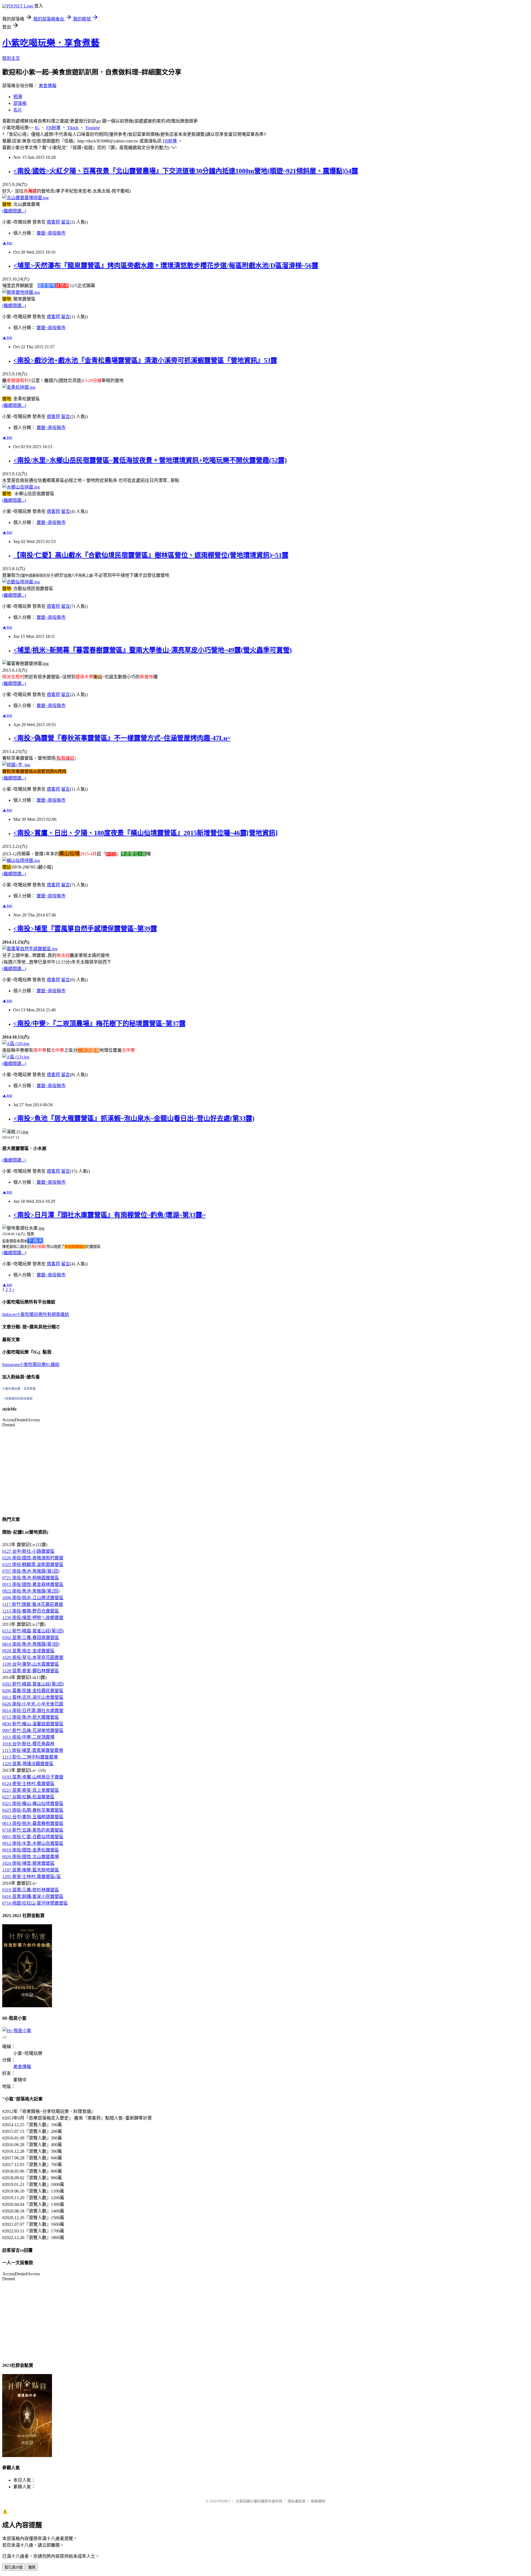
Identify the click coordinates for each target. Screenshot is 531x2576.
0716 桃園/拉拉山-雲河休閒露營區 (35, 1903)
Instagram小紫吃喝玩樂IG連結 (31, 1364)
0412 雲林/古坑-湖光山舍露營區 (33, 1697)
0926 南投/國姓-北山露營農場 (31, 1857)
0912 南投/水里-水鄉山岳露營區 (33, 1843)
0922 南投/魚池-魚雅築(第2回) (31, 1591)
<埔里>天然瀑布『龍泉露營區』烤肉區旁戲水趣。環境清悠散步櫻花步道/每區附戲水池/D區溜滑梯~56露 (166, 266)
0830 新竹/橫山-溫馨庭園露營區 (33, 1724)
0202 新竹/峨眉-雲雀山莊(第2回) (33, 1684)
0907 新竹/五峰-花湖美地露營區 (33, 1730)
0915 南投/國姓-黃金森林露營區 (33, 1584)
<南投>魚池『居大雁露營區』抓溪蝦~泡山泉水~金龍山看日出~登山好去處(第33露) (134, 1118)
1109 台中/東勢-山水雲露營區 (31, 1664)
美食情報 (48, 86)
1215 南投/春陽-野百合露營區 (31, 1611)
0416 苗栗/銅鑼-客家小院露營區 (33, 1896)
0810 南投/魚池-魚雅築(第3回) (31, 1644)
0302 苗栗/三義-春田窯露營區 (31, 1638)
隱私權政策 (297, 2501)
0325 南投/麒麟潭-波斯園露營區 (33, 1564)
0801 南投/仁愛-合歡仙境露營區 (33, 1837)
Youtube (93, 128)
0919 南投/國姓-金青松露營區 (31, 1850)
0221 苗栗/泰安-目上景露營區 (31, 1790)
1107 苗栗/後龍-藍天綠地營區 (31, 1870)
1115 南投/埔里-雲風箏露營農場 (33, 1750)
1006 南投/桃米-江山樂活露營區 (33, 1598)
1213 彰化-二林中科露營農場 (30, 1757)
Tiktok (73, 128)
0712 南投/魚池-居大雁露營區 (31, 1717)
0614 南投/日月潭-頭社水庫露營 (33, 1711)
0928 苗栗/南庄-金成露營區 (28, 1651)
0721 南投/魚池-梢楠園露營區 (31, 1578)
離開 (32, 2567)
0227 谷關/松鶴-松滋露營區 (28, 1797)
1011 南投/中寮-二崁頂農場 (28, 1737)
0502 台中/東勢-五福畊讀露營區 (33, 1817)
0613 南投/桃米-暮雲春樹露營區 (33, 1823)
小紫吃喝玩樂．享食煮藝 (51, 43)
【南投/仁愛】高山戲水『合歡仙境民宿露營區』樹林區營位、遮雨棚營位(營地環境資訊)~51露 (151, 555)
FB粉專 (53, 128)
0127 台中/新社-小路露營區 (28, 1551)
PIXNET (224, 2501)
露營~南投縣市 (51, 233)
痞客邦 (53, 222)
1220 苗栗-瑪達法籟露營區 (28, 1764)
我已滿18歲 (14, 2567)
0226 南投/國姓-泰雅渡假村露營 (33, 1558)
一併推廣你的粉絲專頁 (17, 1399)
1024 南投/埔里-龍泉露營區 (28, 1863)
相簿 (18, 97)
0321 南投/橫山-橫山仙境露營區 (33, 1804)
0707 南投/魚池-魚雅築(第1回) (31, 1571)
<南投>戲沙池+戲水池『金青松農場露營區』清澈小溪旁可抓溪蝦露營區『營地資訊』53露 (145, 360)
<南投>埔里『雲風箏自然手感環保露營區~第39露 (85, 929)
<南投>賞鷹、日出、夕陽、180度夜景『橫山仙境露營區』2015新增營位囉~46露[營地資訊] (145, 833)
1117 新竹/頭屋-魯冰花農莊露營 (33, 1604)
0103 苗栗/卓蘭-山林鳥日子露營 (33, 1777)
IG (37, 128)
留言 (66, 222)
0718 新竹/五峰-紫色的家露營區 (33, 1830)
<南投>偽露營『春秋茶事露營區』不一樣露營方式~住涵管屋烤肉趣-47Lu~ (122, 738)
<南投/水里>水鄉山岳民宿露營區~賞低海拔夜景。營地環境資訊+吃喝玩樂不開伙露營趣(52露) (150, 460)
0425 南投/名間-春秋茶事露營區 (33, 1810)
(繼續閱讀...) (14, 211)
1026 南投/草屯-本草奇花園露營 (33, 1657)
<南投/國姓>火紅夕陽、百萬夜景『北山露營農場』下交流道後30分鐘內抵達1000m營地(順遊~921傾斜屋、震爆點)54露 (186, 171)
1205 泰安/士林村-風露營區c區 (32, 1877)
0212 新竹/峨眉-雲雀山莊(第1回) (33, 1631)
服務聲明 (318, 2501)
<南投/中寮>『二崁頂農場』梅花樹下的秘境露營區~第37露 (99, 1024)
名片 (18, 110)
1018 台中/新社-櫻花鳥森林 (28, 1744)
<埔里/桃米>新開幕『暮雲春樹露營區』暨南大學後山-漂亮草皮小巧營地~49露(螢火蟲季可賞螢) (153, 650)
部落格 (20, 103)
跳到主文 (11, 58)
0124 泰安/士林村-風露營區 (28, 1784)
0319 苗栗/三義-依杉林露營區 (31, 1890)
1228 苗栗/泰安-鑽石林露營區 (31, 1671)
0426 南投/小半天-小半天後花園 (33, 1704)
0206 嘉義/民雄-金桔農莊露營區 (33, 1691)
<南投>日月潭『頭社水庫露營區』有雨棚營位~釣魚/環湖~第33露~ (109, 1215)
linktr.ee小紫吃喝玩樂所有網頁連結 (36, 1314)
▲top (7, 243)
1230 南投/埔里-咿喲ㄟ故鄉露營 (33, 1618)
